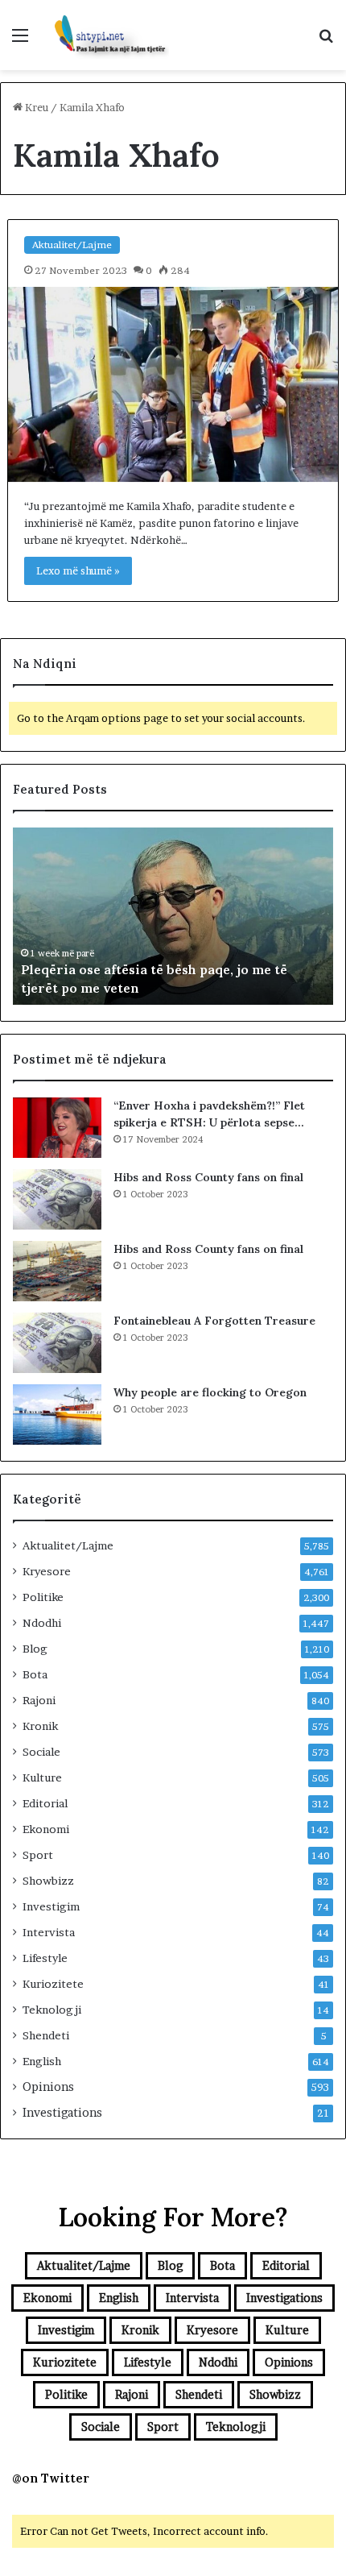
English (42, 2061)
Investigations (62, 2113)
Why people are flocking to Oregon (210, 1392)
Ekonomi (46, 1829)
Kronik (40, 1726)
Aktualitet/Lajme (72, 245)
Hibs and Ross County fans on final (208, 1177)
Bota (35, 1674)
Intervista (49, 1932)
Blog (35, 1649)
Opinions (48, 2087)
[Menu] (20, 41)
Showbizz (48, 1881)
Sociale (41, 1752)
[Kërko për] (326, 41)
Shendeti (46, 2035)
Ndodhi (42, 1623)
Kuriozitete (53, 1984)
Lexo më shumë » (78, 570)
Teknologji (52, 2010)
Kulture (42, 1777)
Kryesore (47, 1571)
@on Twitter (51, 2478)
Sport (38, 1855)
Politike (43, 1597)
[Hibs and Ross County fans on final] (57, 1199)
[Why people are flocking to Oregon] (57, 1415)
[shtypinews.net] (105, 35)
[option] (173, 916)
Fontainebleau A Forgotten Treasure (214, 1321)
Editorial (45, 1803)
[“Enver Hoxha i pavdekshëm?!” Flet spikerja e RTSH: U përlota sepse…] (57, 1128)
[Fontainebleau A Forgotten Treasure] (57, 1343)
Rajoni (39, 1700)
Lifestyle (45, 1958)
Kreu (35, 107)
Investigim (51, 1906)
